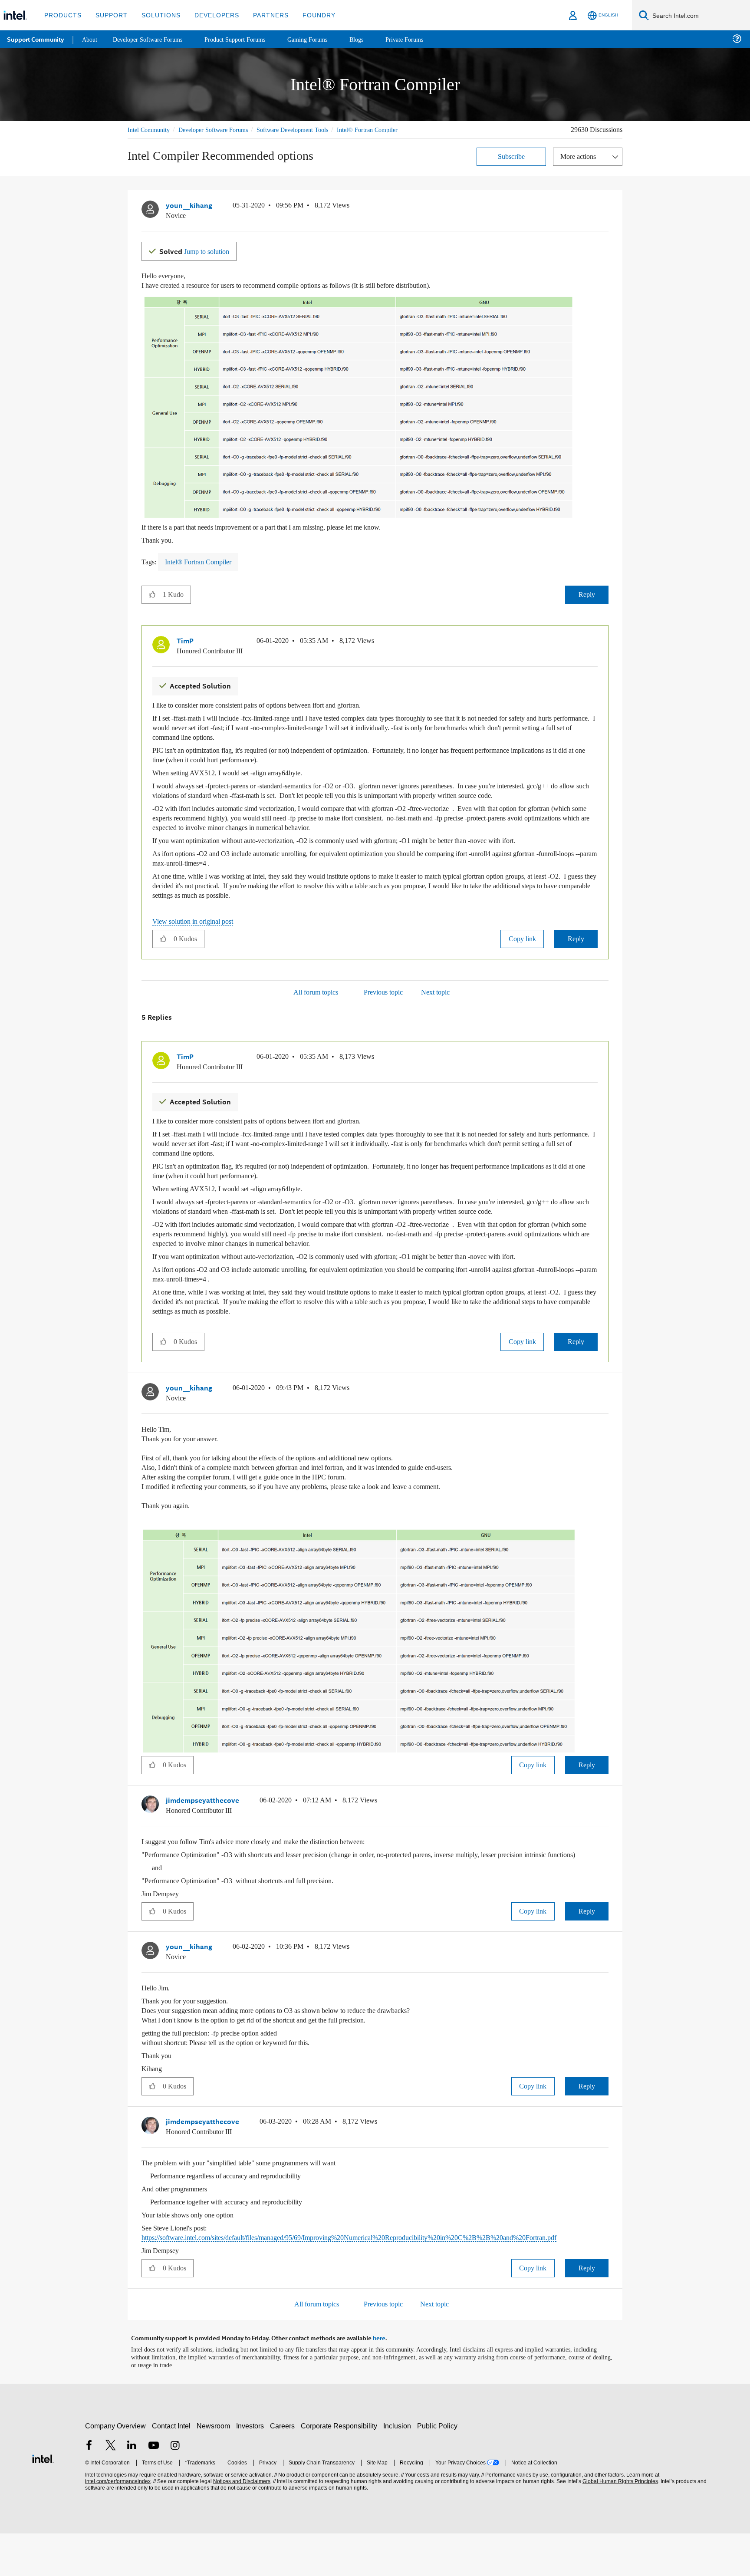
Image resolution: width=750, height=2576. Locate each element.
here (379, 2381)
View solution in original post (197, 939)
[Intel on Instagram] (175, 2489)
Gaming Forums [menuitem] (321, 39)
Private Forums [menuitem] (422, 39)
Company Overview (116, 2469)
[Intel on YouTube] (154, 2489)
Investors (252, 2469)
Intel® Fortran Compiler (159, 140)
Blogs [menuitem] (372, 39)
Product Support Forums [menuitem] (245, 39)
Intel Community (150, 130)
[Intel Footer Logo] (43, 2500)
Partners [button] (262, 15)
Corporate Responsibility (341, 2469)
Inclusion (399, 2469)
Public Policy (439, 2469)
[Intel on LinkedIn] (132, 2489)
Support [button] (109, 15)
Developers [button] (210, 15)
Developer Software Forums (220, 130)
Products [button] (62, 15)
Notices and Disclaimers (241, 2524)
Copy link (522, 956)
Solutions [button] (157, 15)
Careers (284, 2469)
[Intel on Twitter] (111, 2489)
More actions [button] (580, 166)
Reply (587, 603)
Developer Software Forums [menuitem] (152, 39)
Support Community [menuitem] (35, 39)
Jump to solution (198, 260)
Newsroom (215, 2469)
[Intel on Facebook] (89, 2489)
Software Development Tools (308, 130)
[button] (605, 217)
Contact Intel (172, 2469)
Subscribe (512, 166)
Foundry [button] (309, 15)
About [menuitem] (90, 39)
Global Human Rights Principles (619, 2524)
